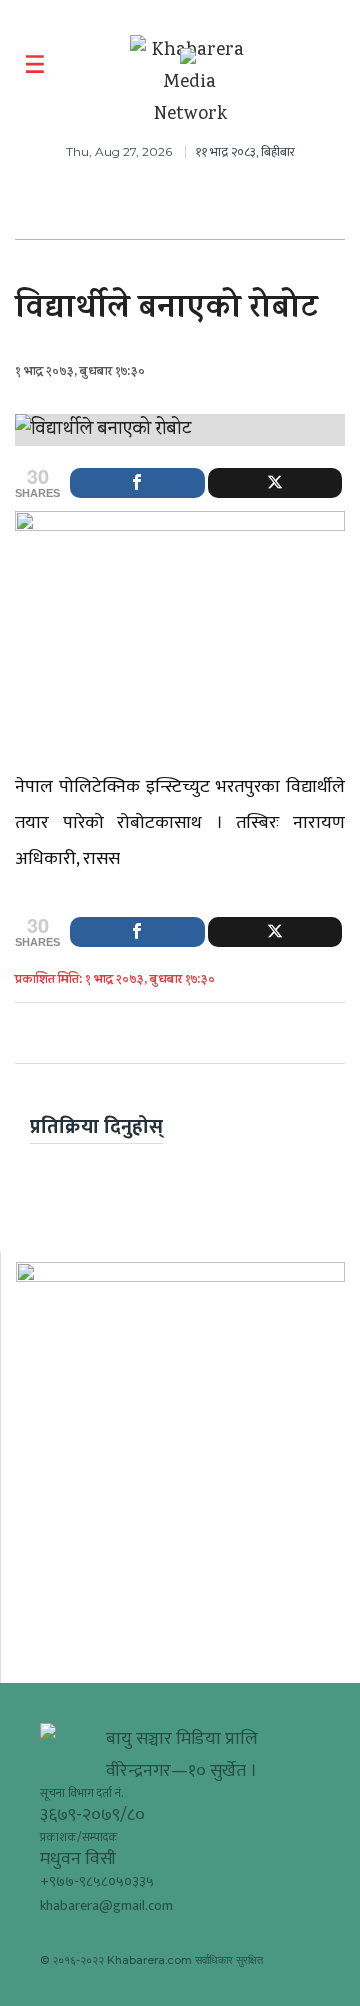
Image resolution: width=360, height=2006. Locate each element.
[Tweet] (275, 483)
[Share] (137, 483)
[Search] (332, 65)
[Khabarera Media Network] (190, 83)
